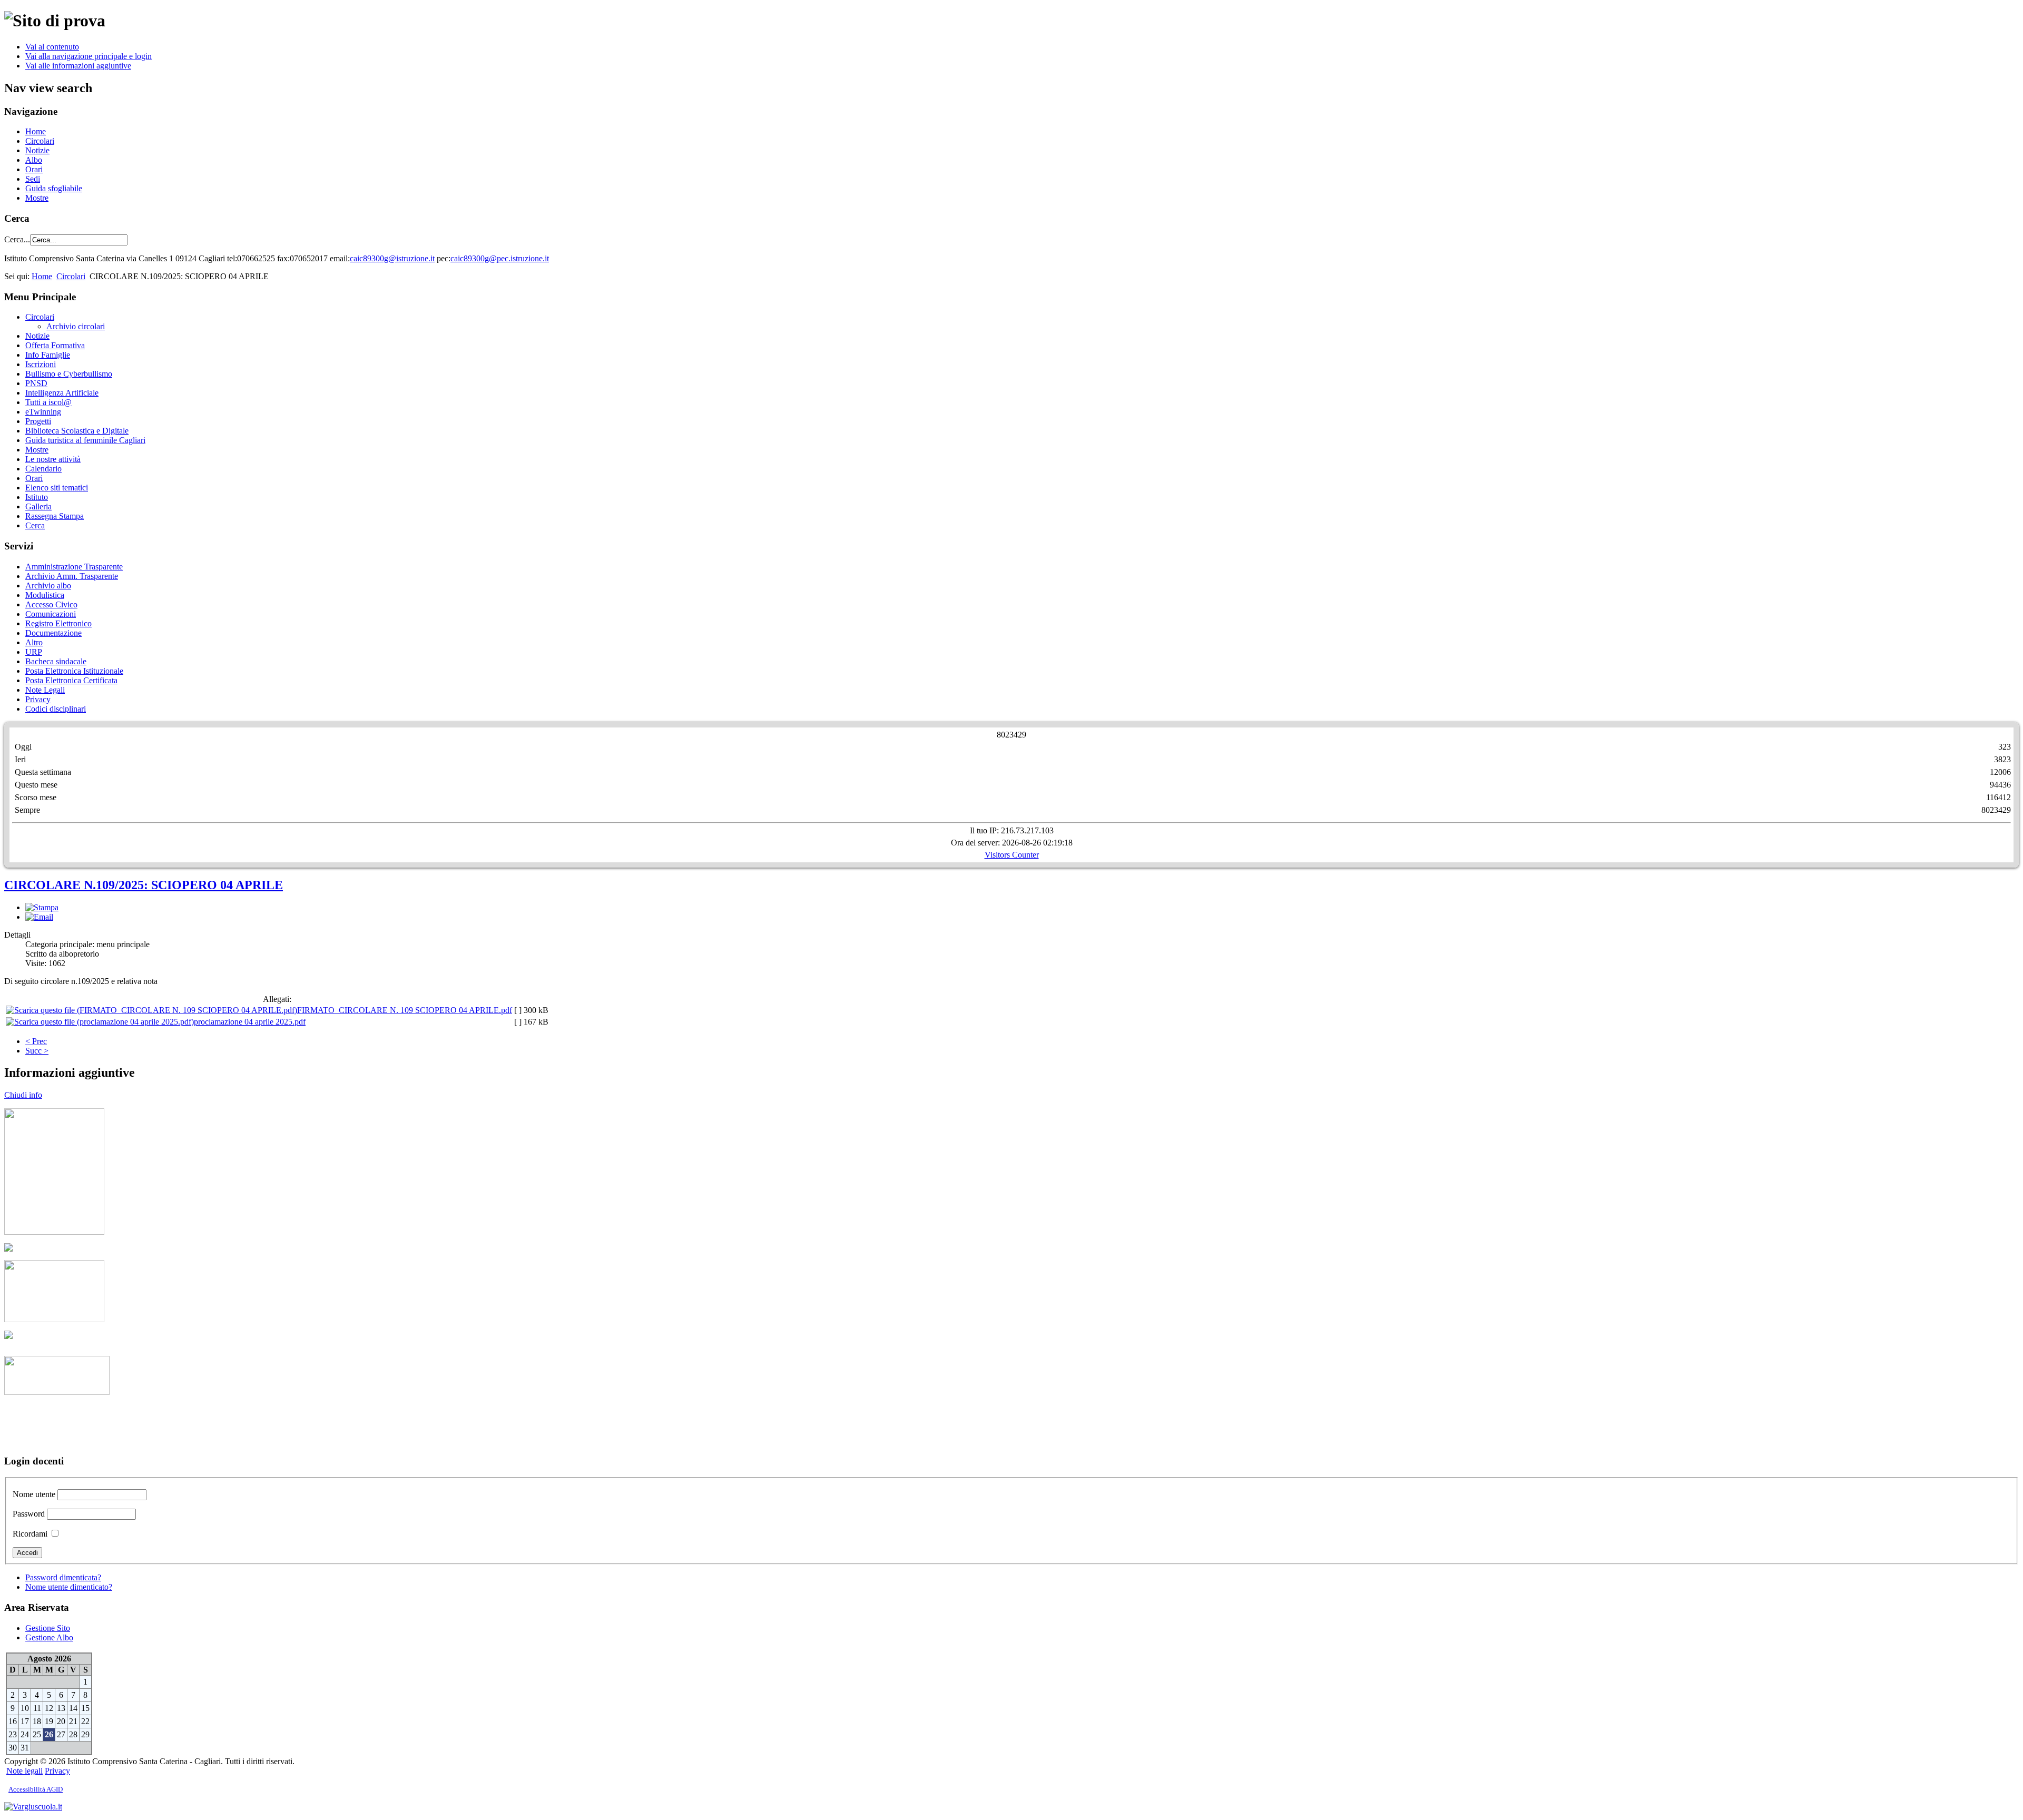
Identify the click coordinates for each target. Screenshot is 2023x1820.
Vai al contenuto (52, 47)
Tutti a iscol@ (48, 402)
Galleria (38, 506)
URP (34, 652)
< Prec (36, 1041)
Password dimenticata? (63, 1577)
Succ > (37, 1051)
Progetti (38, 421)
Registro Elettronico (58, 623)
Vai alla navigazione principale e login (89, 56)
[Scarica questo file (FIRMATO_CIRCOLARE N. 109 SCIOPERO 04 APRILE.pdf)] (151, 1010)
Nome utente (34, 1494)
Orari (34, 169)
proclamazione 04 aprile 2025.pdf (250, 1022)
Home (36, 131)
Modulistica (45, 595)
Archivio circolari (76, 326)
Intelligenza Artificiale (62, 393)
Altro (34, 642)
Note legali (24, 1771)
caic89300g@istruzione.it (392, 258)
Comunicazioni (51, 614)
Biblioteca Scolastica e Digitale (77, 431)
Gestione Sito (48, 1628)
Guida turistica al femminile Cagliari (85, 440)
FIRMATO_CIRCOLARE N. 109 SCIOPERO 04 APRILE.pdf (405, 1010)
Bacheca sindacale (56, 661)
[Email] (39, 917)
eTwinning (43, 412)
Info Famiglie (48, 355)
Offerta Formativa (55, 345)
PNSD (36, 383)
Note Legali (45, 690)
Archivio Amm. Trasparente (72, 576)
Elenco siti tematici (57, 488)
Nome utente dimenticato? (69, 1587)
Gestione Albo (49, 1637)
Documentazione (53, 633)
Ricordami (30, 1534)
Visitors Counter (1012, 855)
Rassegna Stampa (55, 516)
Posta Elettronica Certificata (71, 680)
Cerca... (17, 239)
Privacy (38, 699)
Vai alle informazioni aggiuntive (78, 66)
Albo (34, 160)
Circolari (40, 141)
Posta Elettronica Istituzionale (74, 671)
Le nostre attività (53, 459)
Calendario (43, 469)
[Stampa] (42, 907)
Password (29, 1514)
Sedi (33, 179)
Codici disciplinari (56, 709)
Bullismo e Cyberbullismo (69, 374)
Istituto (37, 497)
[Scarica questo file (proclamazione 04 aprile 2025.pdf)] (100, 1022)
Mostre (37, 198)
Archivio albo (48, 586)
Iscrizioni (41, 364)
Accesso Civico (51, 604)
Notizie (37, 150)
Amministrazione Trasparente (74, 567)
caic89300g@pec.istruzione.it (500, 258)
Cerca (35, 525)
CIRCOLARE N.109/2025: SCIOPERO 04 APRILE (144, 885)
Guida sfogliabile (54, 188)
